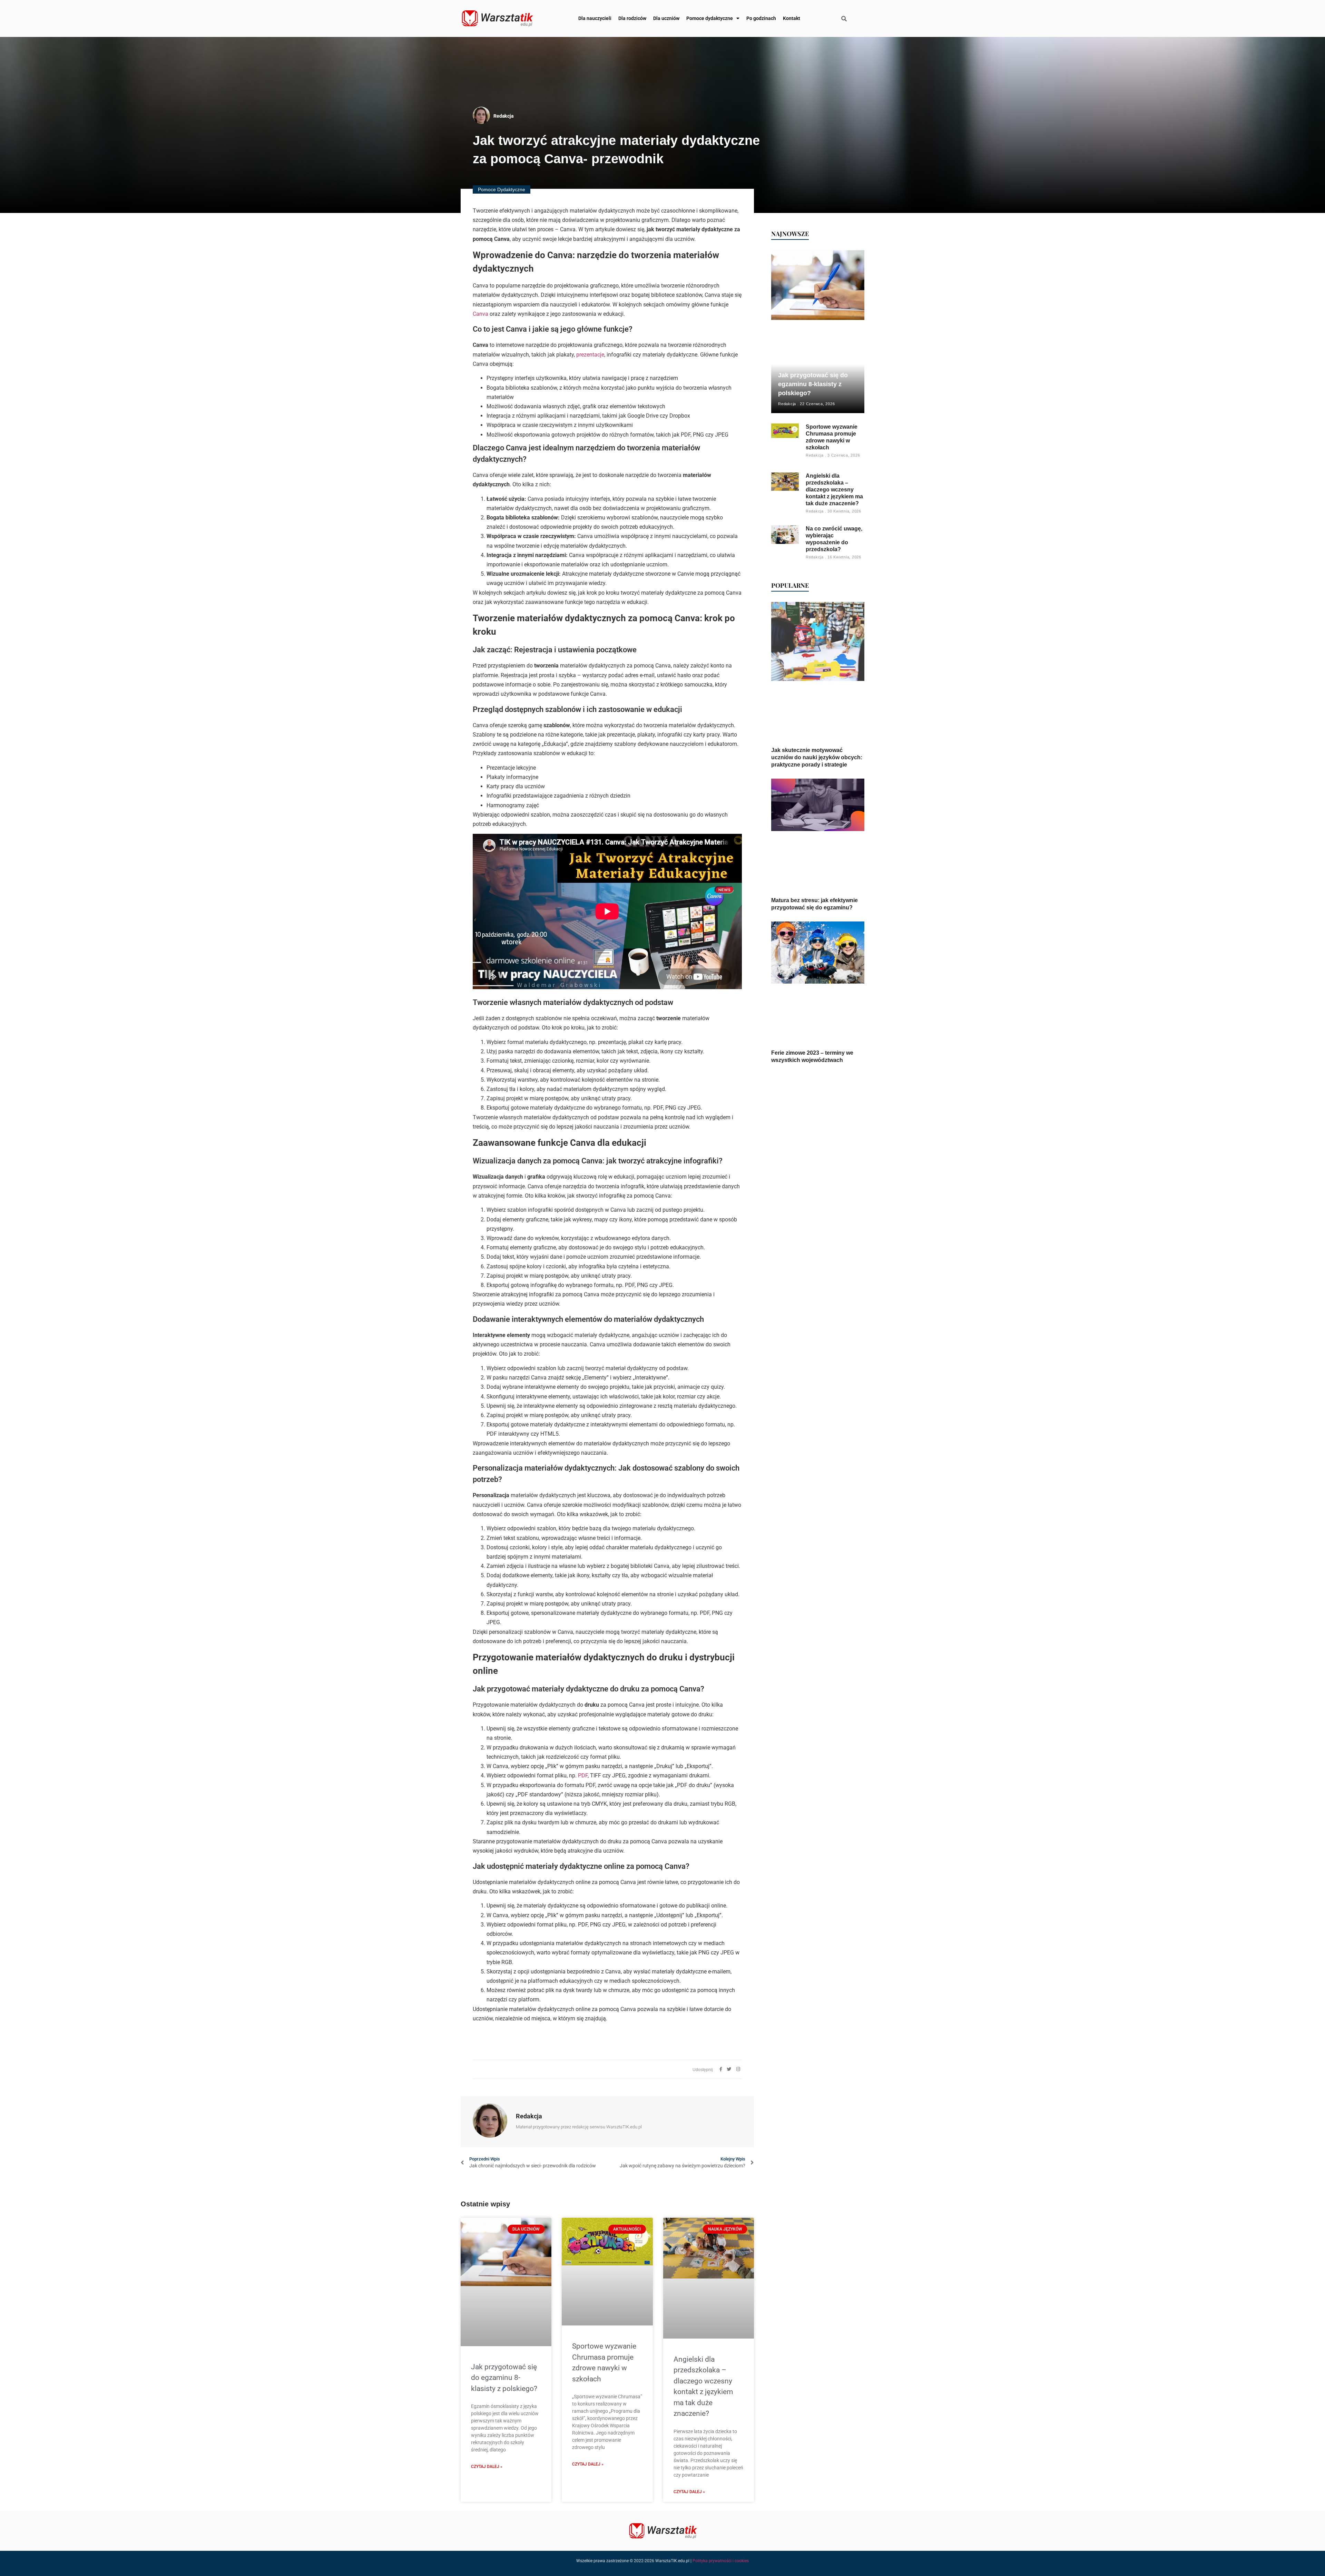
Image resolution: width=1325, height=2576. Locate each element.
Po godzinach (761, 18)
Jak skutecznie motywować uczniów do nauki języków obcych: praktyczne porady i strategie (817, 757)
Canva (480, 314)
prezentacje (590, 355)
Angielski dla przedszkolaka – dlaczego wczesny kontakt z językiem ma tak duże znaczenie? (834, 490)
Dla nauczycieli (595, 18)
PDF (583, 1775)
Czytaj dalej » (487, 2467)
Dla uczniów (666, 18)
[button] (844, 19)
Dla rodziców (632, 18)
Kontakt (792, 18)
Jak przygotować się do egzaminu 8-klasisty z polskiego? (504, 2378)
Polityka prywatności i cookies (721, 2561)
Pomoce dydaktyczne (710, 18)
